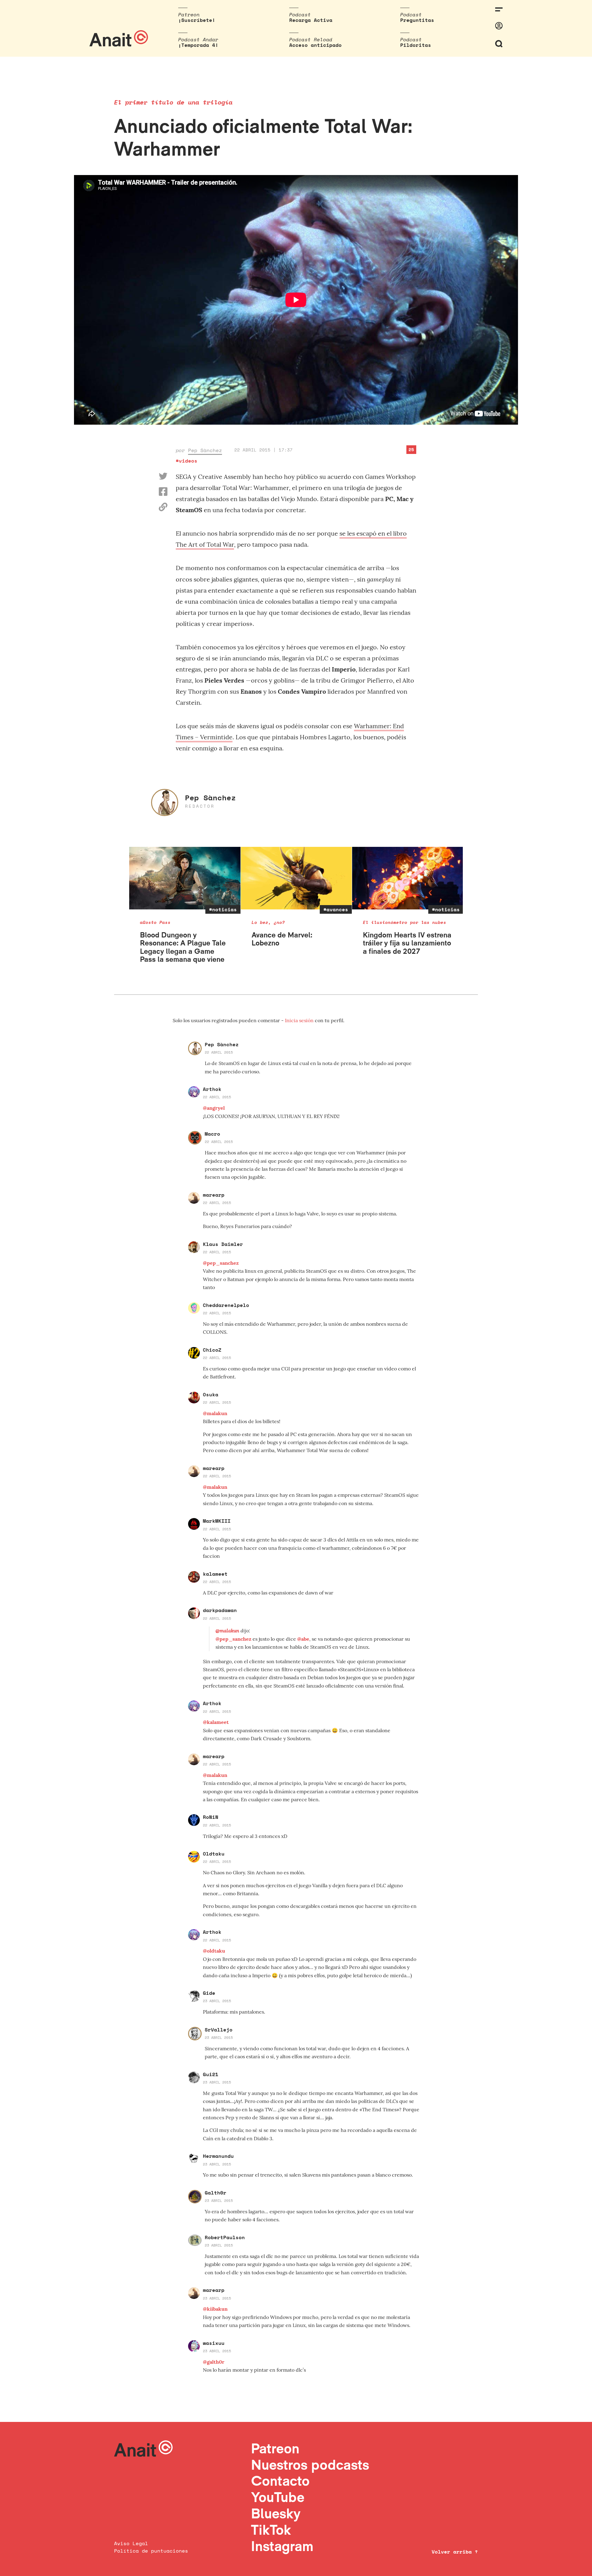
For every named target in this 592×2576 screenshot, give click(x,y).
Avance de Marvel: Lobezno (282, 939)
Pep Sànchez (205, 450)
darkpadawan (220, 1610)
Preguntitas (417, 20)
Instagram (282, 2546)
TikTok (271, 2530)
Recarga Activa (311, 20)
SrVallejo (219, 2030)
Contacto (280, 2481)
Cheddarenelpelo (226, 1305)
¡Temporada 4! (198, 45)
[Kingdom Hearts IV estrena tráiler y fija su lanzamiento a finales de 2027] (408, 878)
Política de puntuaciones (151, 2551)
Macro (212, 1134)
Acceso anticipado (315, 45)
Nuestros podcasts (310, 2465)
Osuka (211, 1394)
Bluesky (276, 2513)
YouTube (278, 2497)
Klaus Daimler (223, 1244)
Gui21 (211, 2074)
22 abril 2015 (219, 1052)
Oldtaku (214, 1854)
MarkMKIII (217, 1521)
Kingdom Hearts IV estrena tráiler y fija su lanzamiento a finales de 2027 (407, 943)
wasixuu (214, 2343)
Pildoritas (416, 45)
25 (411, 449)
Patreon (275, 2448)
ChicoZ (212, 1350)
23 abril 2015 (217, 2001)
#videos (187, 461)
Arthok (212, 1089)
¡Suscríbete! (197, 20)
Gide (209, 1993)
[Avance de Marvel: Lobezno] (296, 878)
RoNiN (211, 1817)
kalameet (215, 1574)
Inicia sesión (300, 1020)
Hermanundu (218, 2156)
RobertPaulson (225, 2237)
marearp (214, 1195)
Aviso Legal (131, 2543)
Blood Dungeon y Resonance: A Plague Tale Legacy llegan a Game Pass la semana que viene (183, 947)
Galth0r (216, 2193)
